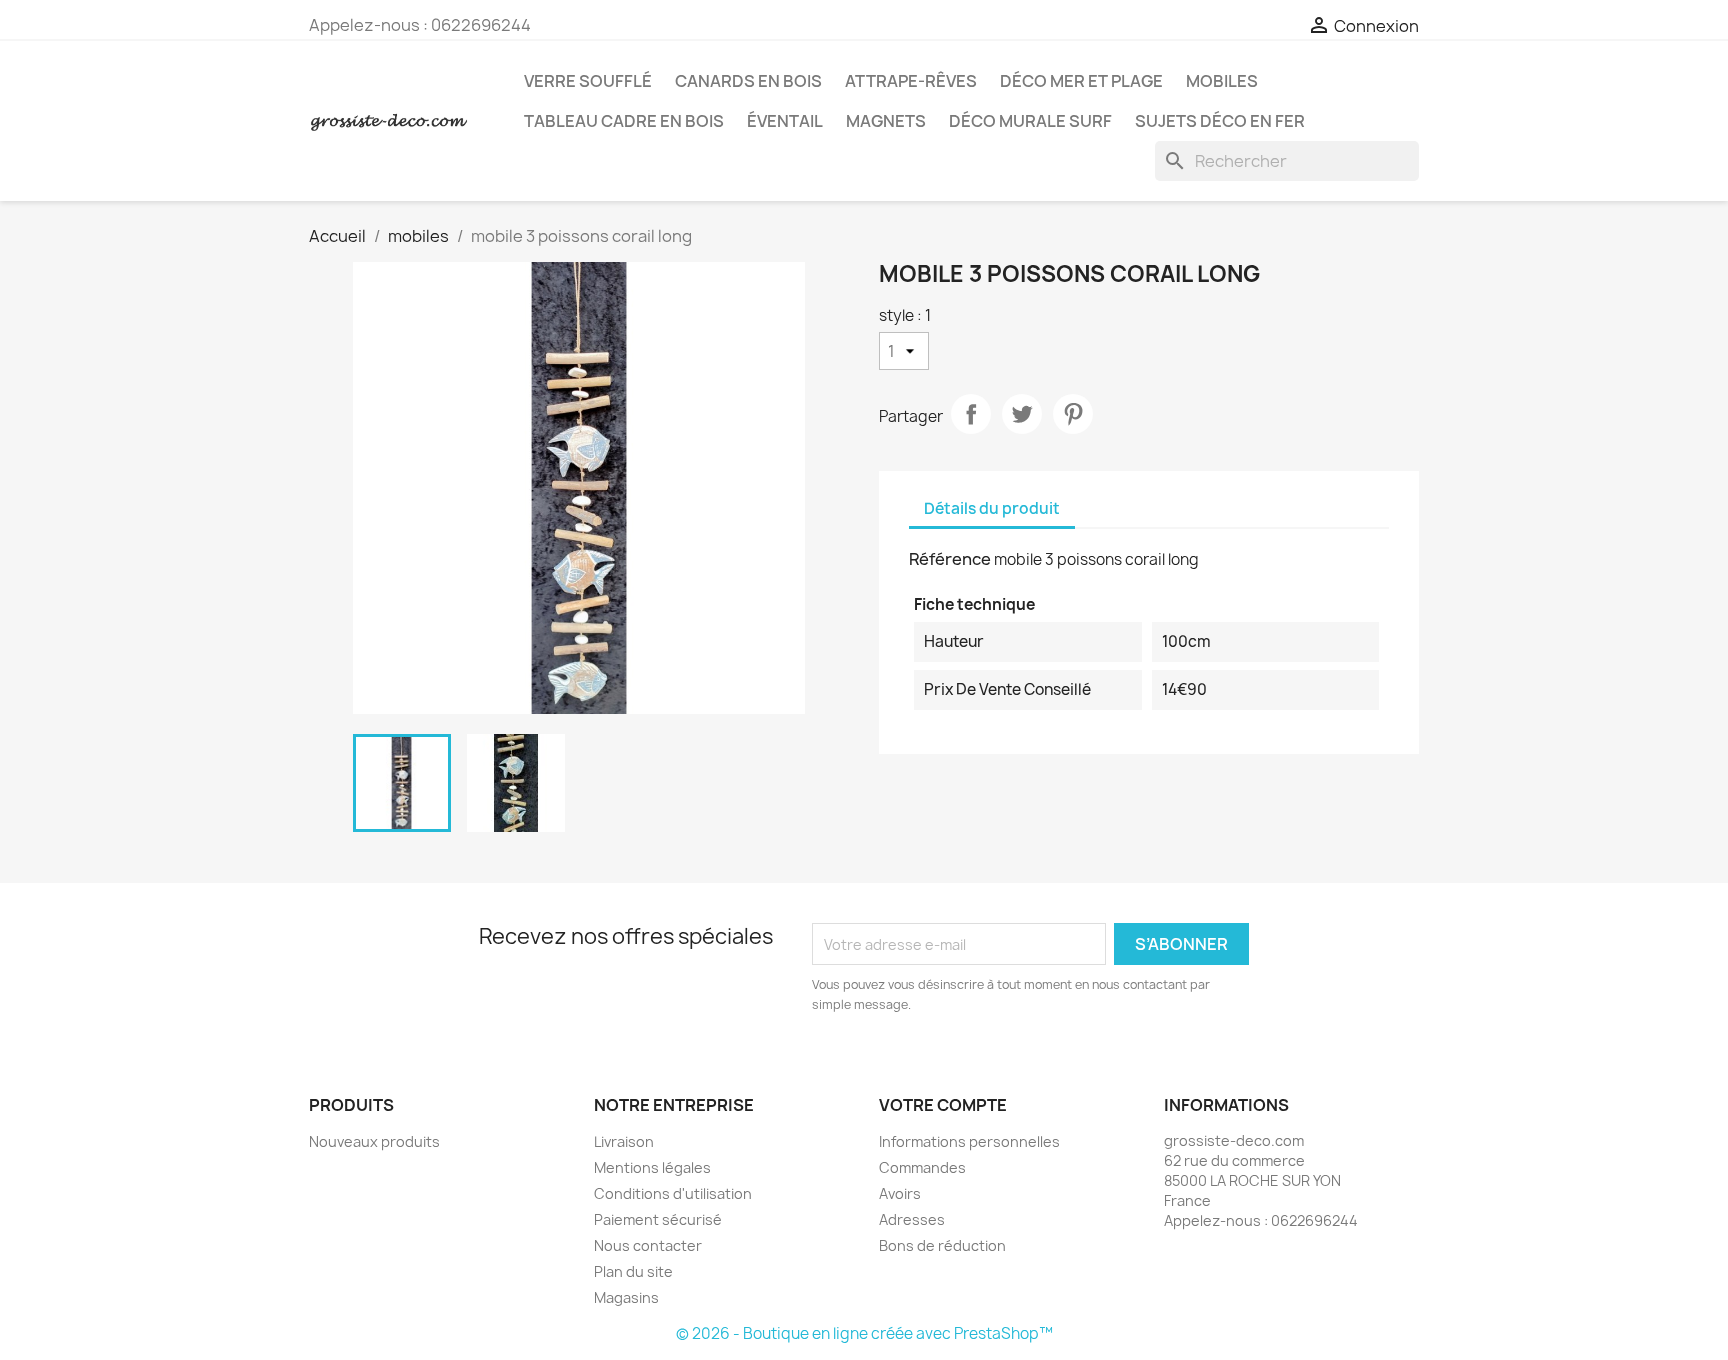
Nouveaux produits (374, 1141)
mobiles (1222, 81)
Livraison (624, 1141)
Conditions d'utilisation (673, 1193)
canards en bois (748, 81)
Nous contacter (648, 1245)
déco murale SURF (1030, 121)
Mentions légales (652, 1167)
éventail (785, 121)
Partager (971, 414)
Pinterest (1073, 414)
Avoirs (900, 1193)
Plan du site (633, 1271)
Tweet (1022, 414)
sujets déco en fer (1220, 121)
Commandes (922, 1167)
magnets (886, 121)
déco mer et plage (1081, 81)
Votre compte (943, 1105)
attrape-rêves (911, 81)
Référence (950, 559)
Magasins (626, 1297)
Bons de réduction (942, 1245)
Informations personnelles (969, 1141)
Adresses (912, 1219)
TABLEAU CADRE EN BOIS (624, 121)
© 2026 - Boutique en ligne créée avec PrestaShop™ (864, 1333)
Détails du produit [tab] (992, 508)
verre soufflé (588, 81)
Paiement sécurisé (658, 1219)
